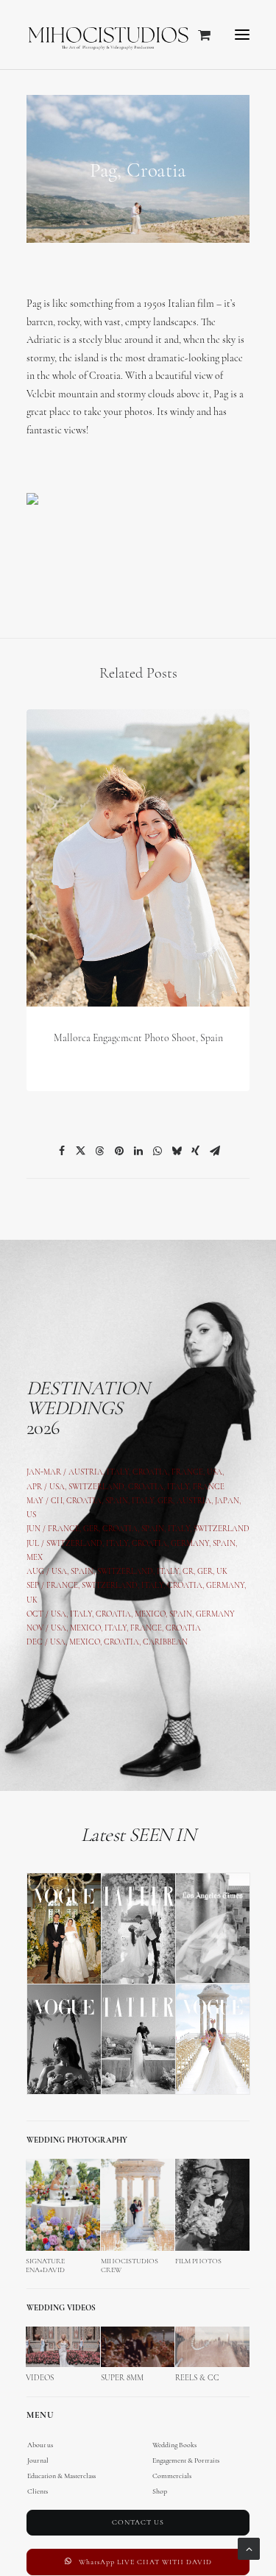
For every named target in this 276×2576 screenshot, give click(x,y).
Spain (117, 1501)
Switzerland (96, 1487)
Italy (178, 1487)
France (64, 1529)
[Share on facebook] (62, 1151)
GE (202, 1572)
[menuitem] (138, 2453)
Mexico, (152, 1615)
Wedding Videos (61, 2309)
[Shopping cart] (198, 35)
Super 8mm (122, 2378)
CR (188, 1572)
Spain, (225, 1544)
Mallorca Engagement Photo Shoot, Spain (138, 1039)
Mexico (85, 1629)
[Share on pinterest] (119, 1151)
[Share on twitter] (81, 1151)
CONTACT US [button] (138, 2523)
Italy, (181, 1529)
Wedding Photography (77, 2141)
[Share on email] (215, 1151)
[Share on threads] (100, 1151)
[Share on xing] (196, 1151)
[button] (242, 35)
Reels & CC (197, 2378)
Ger (91, 1529)
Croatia (84, 1501)
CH (57, 1501)
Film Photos (198, 2261)
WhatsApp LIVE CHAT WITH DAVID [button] (145, 2562)
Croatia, (148, 1487)
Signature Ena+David (45, 2266)
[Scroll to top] (249, 2548)
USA (57, 1487)
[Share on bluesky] (177, 1151)
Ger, (166, 1501)
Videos (40, 2378)
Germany (190, 1544)
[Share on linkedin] (138, 1151)
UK (222, 1572)
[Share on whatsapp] (158, 1151)
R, (212, 1572)
